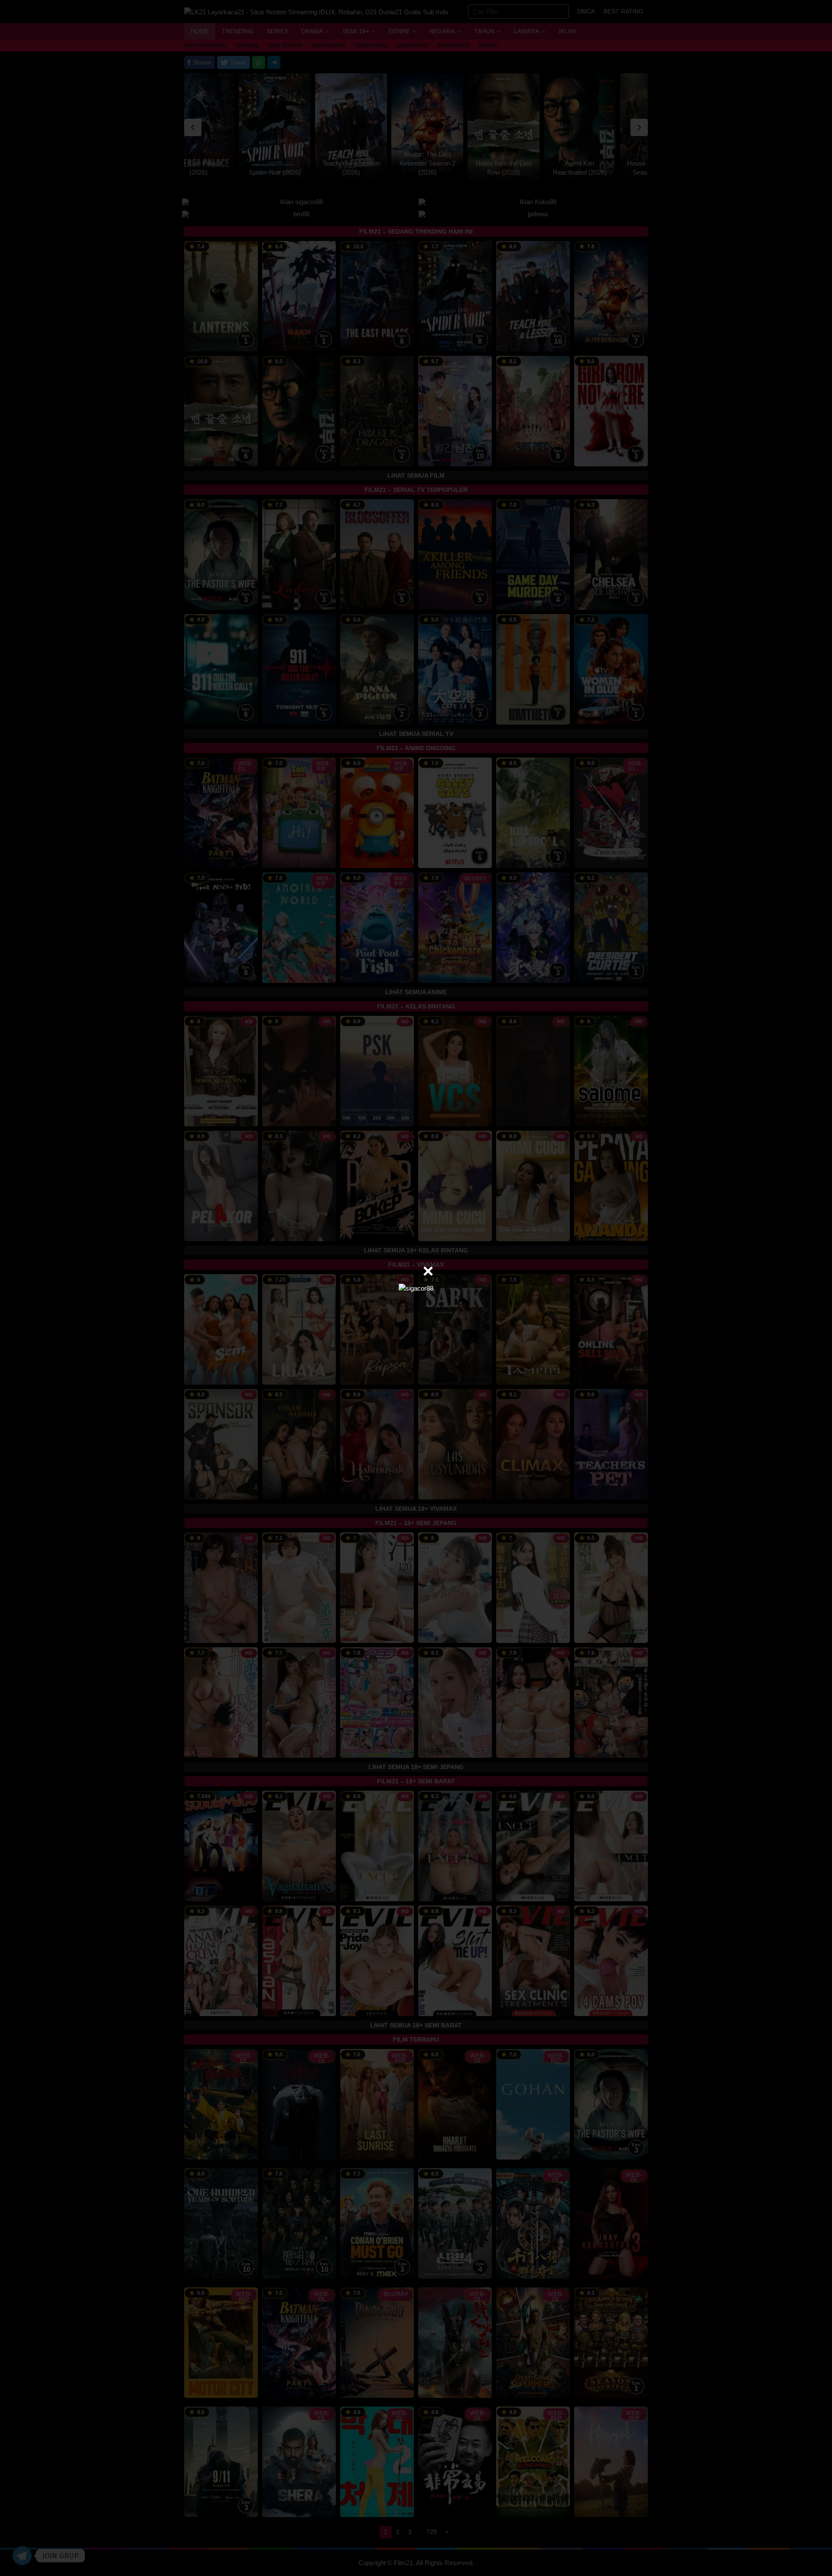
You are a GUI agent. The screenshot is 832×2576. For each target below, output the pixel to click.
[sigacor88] (416, 1288)
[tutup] (428, 1271)
